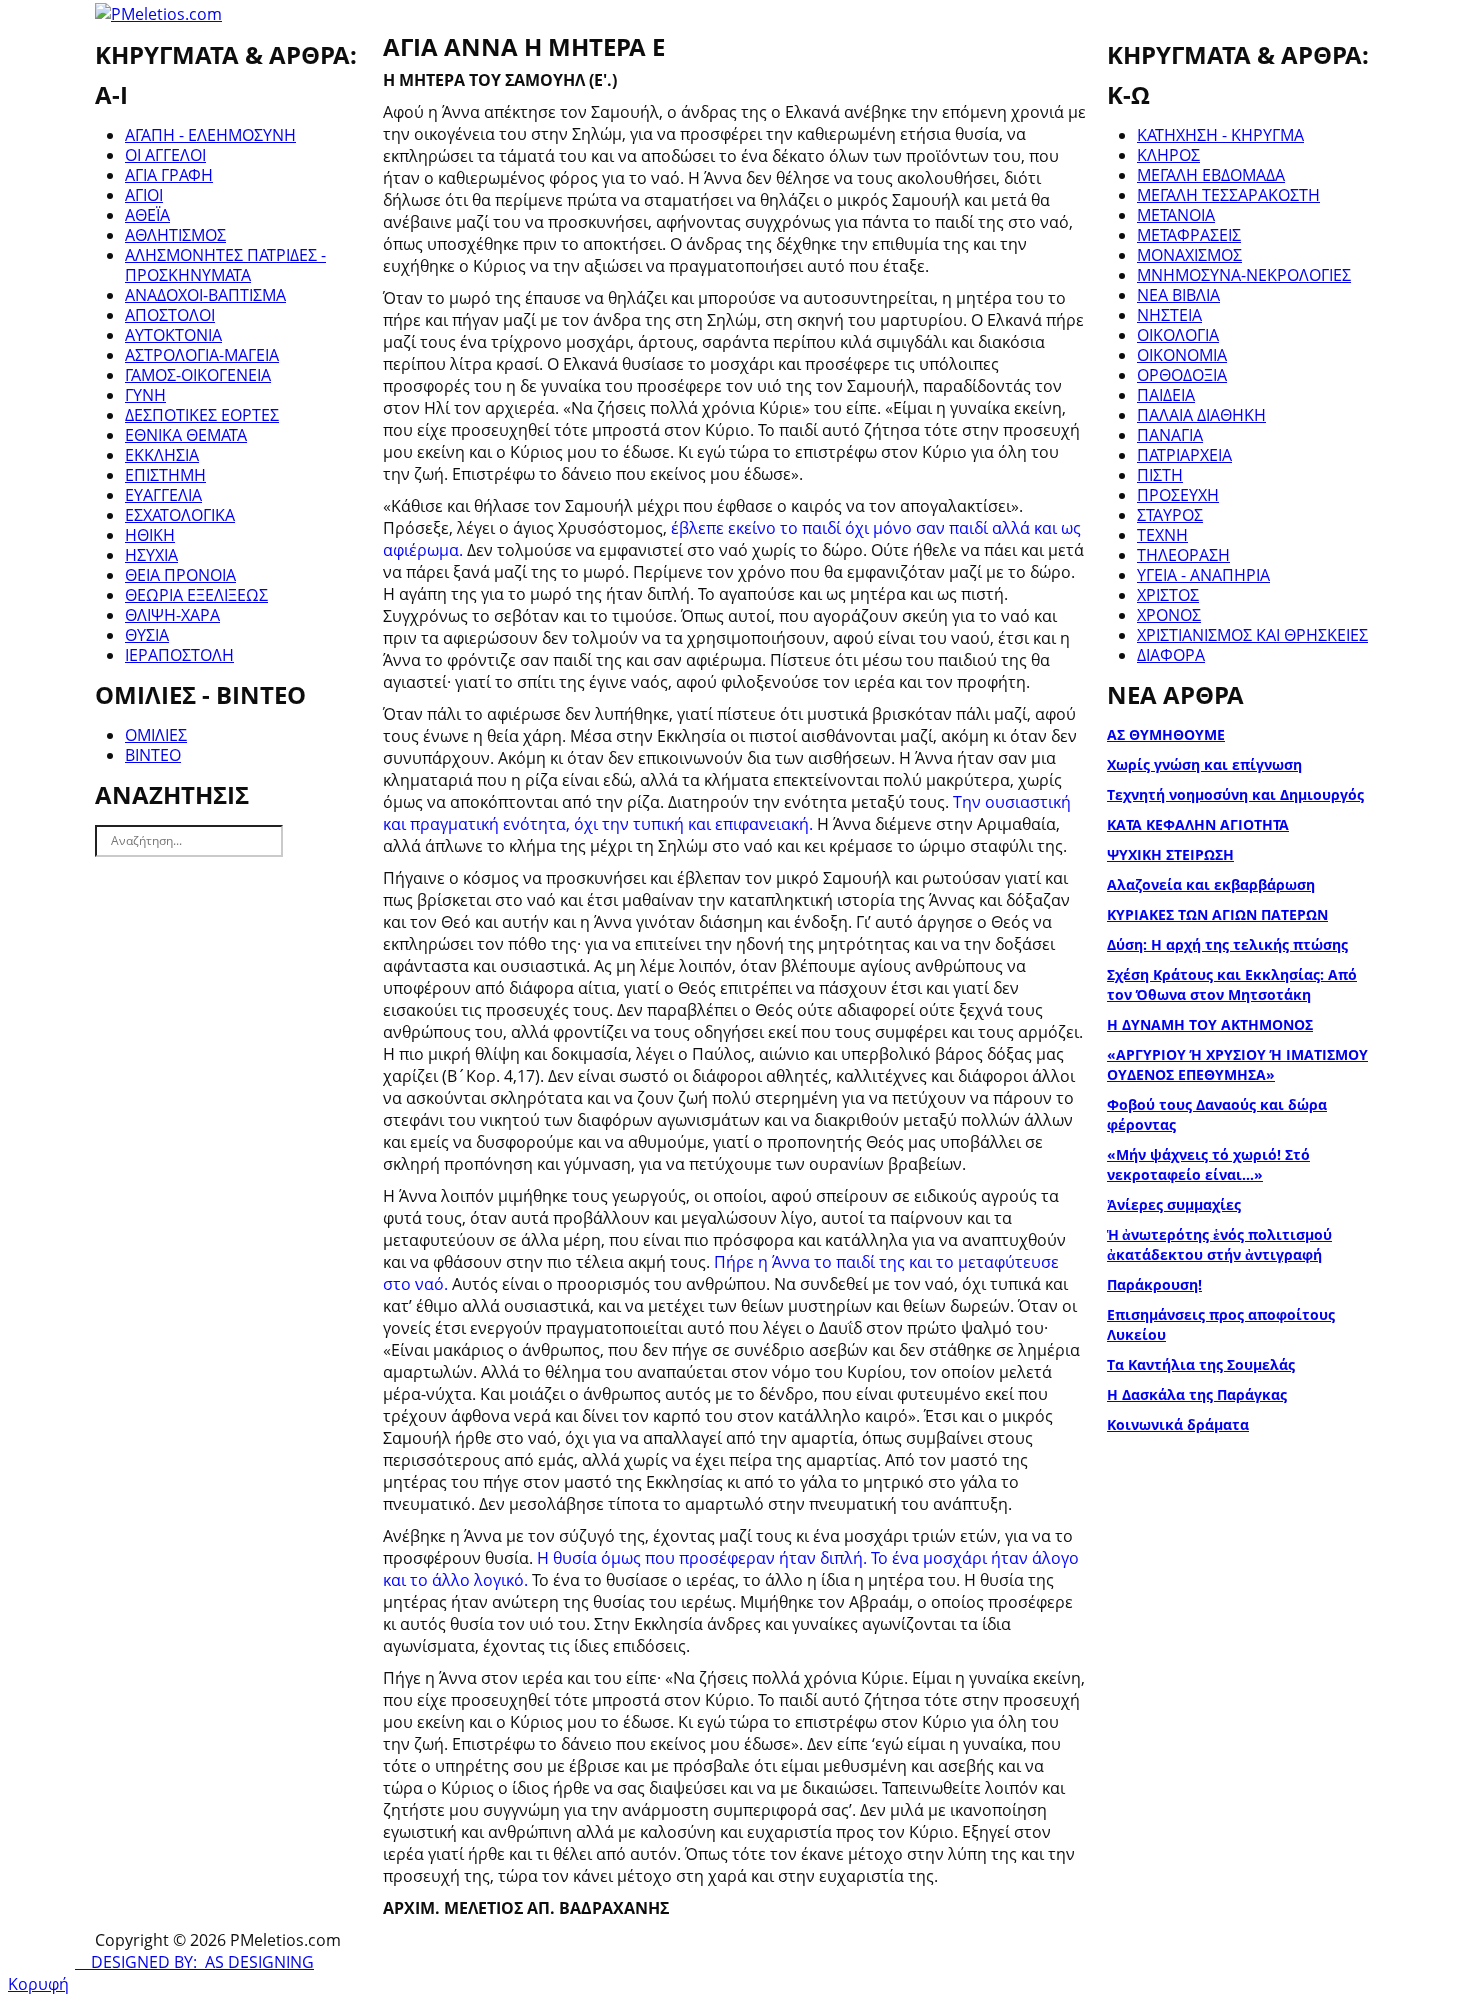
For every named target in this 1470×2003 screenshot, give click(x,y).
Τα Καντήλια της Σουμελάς (1201, 1364)
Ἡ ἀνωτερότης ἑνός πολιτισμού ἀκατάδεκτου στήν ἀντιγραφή (1219, 1244)
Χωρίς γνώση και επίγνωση (1204, 764)
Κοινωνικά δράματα (1178, 1424)
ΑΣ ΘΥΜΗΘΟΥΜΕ (1166, 734)
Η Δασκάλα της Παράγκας (1197, 1394)
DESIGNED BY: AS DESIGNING (194, 1962)
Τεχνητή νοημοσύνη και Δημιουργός (1235, 794)
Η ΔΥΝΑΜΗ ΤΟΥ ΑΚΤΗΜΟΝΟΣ (1210, 1024)
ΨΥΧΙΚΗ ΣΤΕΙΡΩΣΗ (1170, 854)
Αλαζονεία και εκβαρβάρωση (1211, 884)
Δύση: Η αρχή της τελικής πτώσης (1227, 944)
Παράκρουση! (1154, 1284)
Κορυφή (38, 1984)
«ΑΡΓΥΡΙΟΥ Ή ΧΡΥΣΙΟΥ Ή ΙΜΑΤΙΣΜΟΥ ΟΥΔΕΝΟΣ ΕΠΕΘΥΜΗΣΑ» (1237, 1064)
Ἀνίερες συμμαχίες (1174, 1204)
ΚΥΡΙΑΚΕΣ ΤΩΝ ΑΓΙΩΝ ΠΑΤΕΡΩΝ (1217, 914)
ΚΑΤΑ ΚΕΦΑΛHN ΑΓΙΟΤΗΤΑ (1198, 824)
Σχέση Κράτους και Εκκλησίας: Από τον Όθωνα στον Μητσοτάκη (1232, 984)
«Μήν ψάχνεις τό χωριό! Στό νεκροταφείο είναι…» (1208, 1164)
